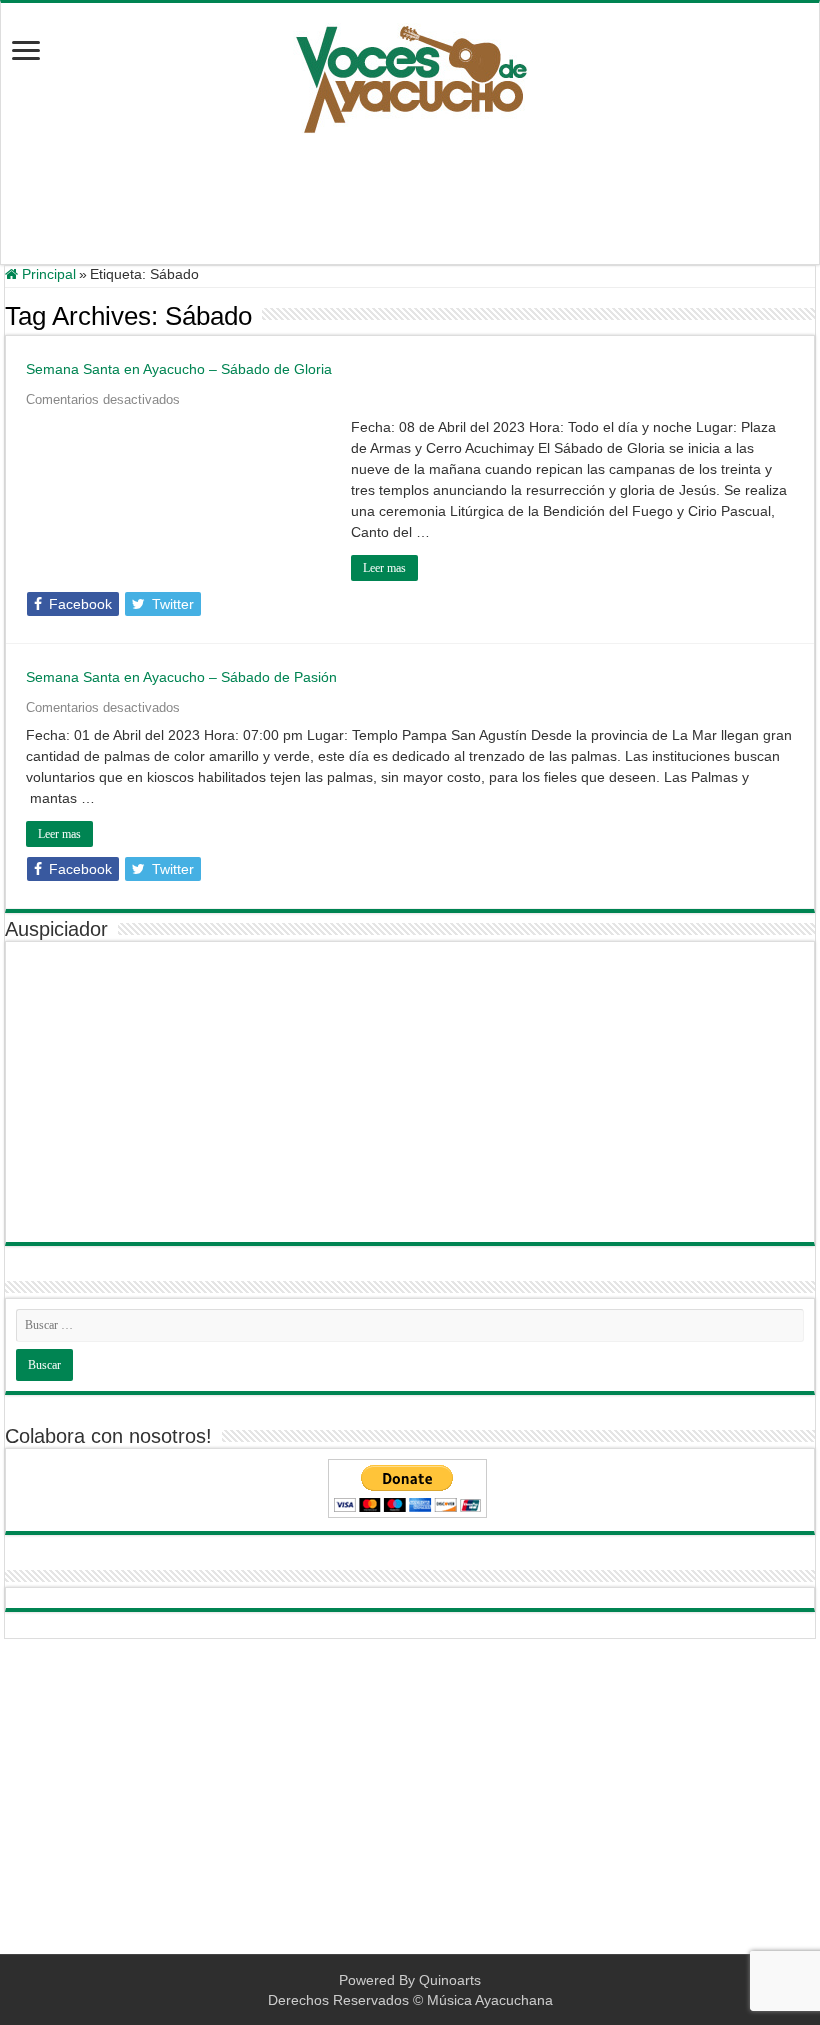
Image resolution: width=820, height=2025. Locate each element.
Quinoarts (450, 1980)
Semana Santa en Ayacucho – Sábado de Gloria (179, 369)
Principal (47, 274)
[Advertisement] (410, 199)
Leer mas (384, 568)
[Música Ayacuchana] (410, 75)
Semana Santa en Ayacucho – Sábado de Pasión (181, 677)
